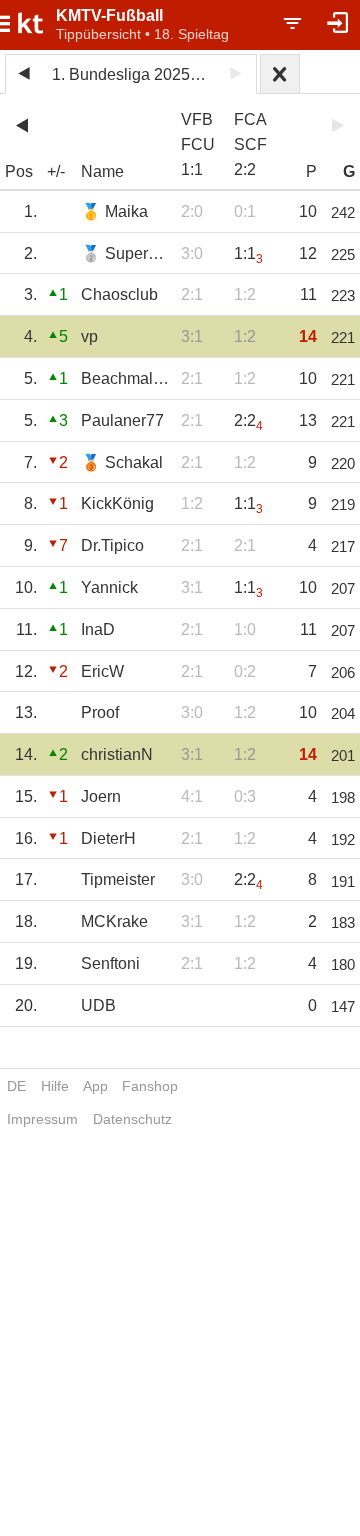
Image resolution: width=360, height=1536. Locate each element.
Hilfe (55, 1086)
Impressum (42, 1119)
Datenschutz (132, 1119)
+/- (56, 171)
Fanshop (150, 1086)
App (95, 1086)
